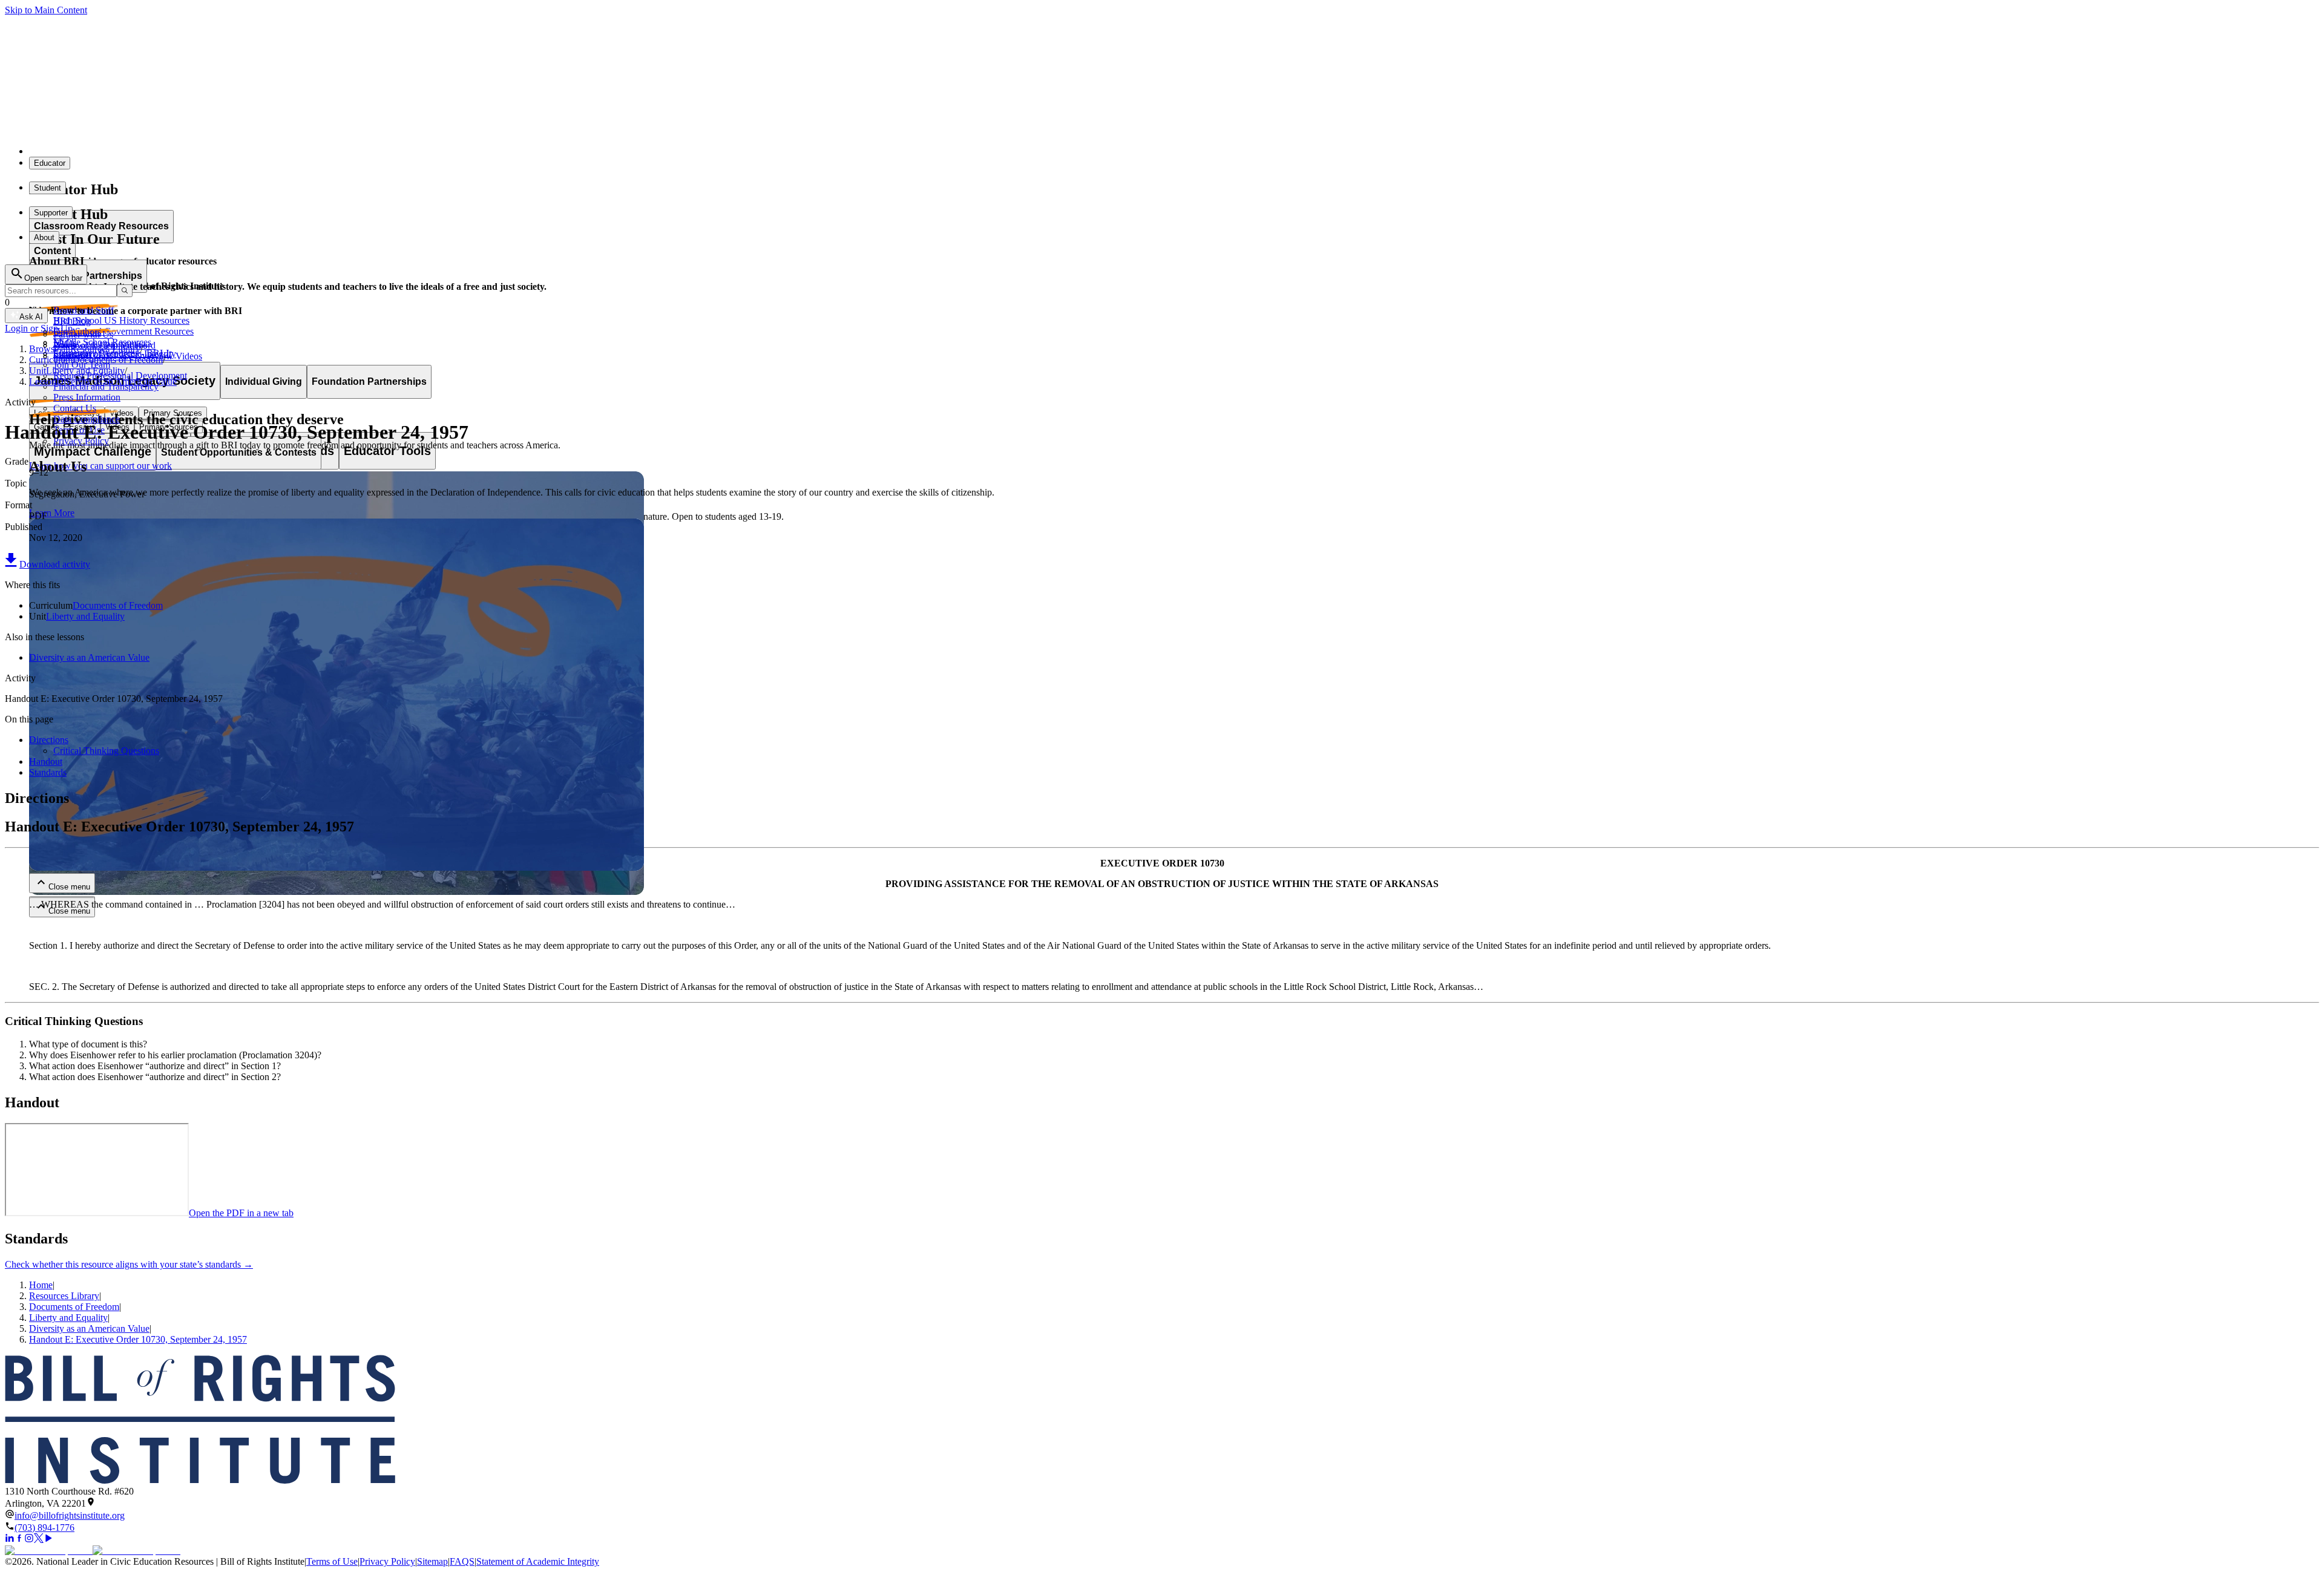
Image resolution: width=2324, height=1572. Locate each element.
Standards (48, 772)
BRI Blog (72, 321)
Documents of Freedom (118, 605)
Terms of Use (332, 1561)
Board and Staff (84, 310)
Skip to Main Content (46, 10)
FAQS (462, 1561)
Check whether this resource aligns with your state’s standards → (129, 1264)
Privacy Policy (387, 1561)
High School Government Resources (123, 331)
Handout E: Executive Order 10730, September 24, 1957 (138, 1339)
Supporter (51, 213)
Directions (49, 740)
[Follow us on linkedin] (10, 1540)
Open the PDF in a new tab (241, 1213)
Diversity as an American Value (89, 657)
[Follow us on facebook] (19, 1540)
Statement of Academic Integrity (538, 1561)
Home (41, 1285)
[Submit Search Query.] (125, 291)
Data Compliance (87, 419)
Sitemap (432, 1561)
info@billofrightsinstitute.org (70, 1515)
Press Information (87, 397)
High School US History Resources (121, 320)
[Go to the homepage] (1162, 1420)
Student (48, 188)
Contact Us (75, 408)
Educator (50, 163)
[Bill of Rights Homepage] (224, 151)
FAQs (65, 343)
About (44, 237)
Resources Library (64, 1296)
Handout (46, 761)
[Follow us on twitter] (39, 1540)
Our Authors (77, 332)
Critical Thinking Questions (106, 751)
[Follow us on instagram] (29, 1540)
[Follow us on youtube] (48, 1540)
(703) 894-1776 (44, 1528)
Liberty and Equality (85, 616)
